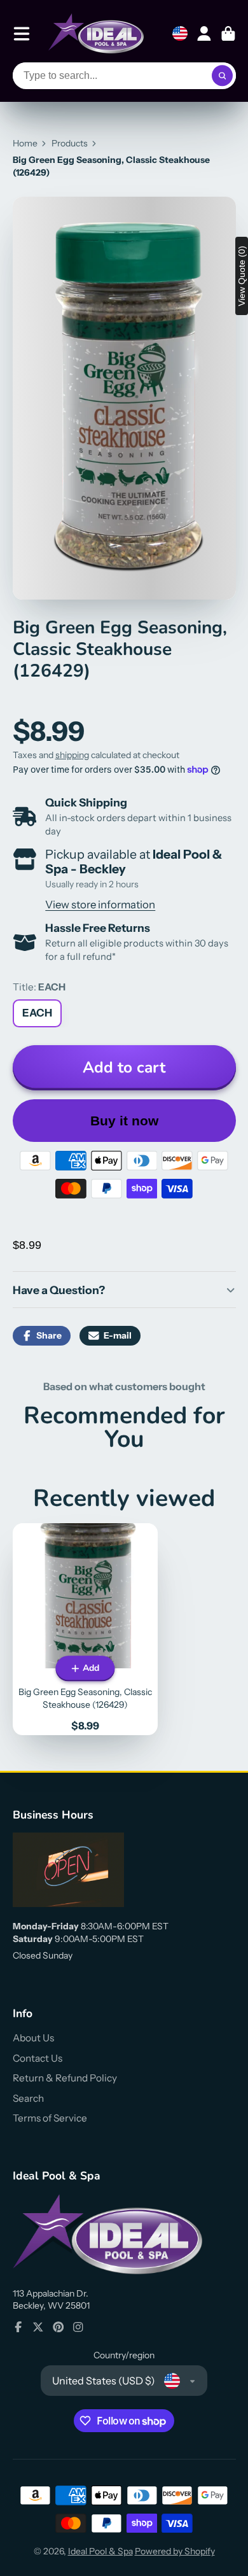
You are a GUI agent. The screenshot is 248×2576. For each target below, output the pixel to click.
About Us (33, 2038)
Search (28, 2098)
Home (25, 143)
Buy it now (124, 1121)
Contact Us (38, 2058)
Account (204, 34)
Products (70, 143)
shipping (72, 755)
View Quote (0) (242, 276)
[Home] (96, 33)
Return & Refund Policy (65, 2078)
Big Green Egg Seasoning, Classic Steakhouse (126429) (85, 1629)
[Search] (223, 76)
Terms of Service (50, 2118)
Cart (228, 34)
